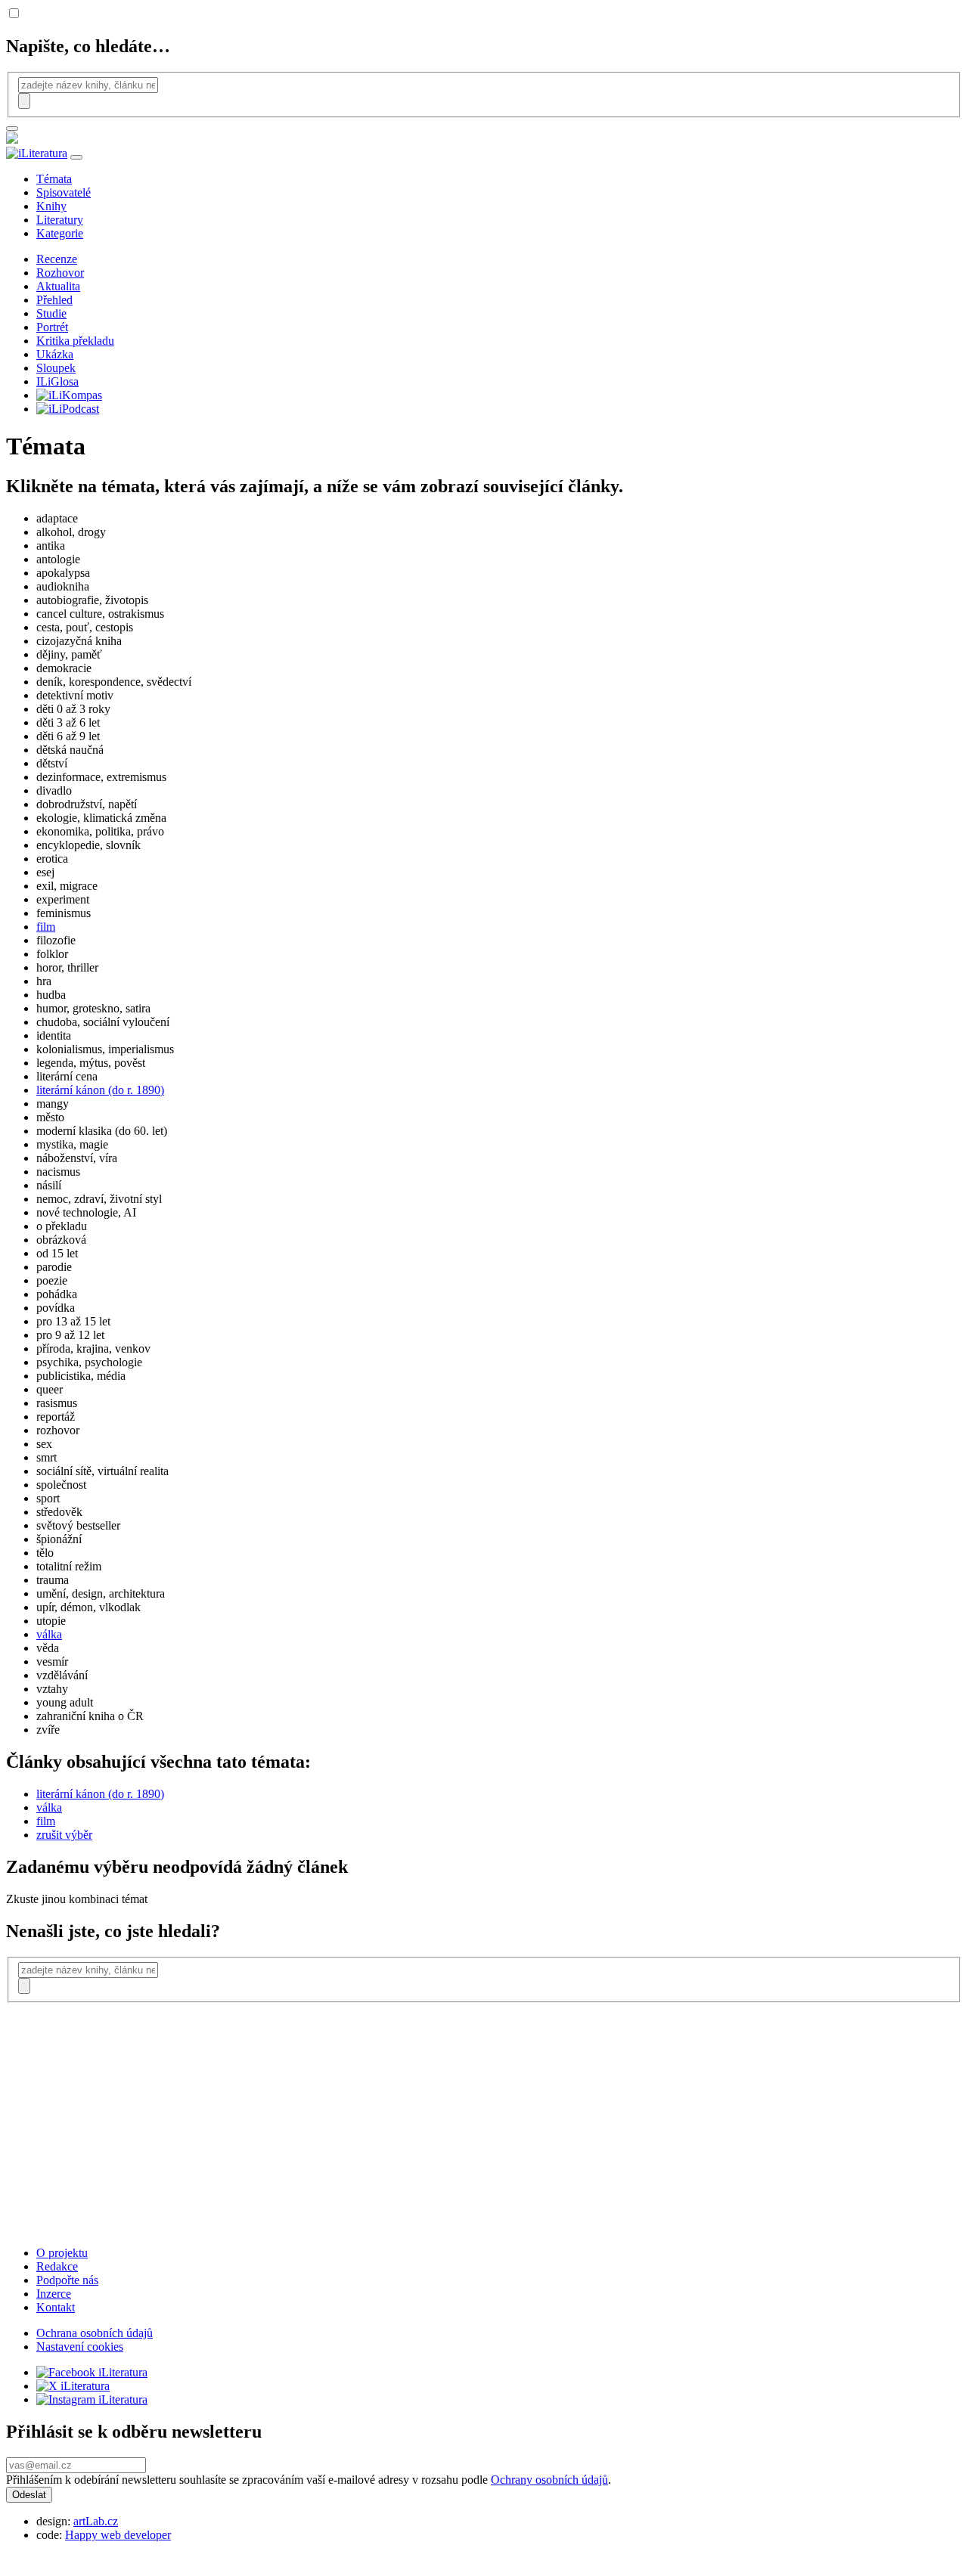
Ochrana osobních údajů (95, 2333)
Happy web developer (118, 2535)
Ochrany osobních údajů (549, 2480)
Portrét (52, 327)
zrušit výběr (64, 1835)
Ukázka (55, 354)
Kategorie (60, 233)
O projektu (62, 2253)
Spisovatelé (64, 192)
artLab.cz (96, 2521)
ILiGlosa (57, 381)
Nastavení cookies (80, 2347)
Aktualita (58, 286)
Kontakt (56, 2307)
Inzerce (54, 2294)
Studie (51, 313)
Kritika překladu (75, 341)
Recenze (57, 259)
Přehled (54, 300)
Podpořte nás (67, 2280)
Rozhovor (60, 273)
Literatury (60, 220)
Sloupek (56, 368)
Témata (54, 179)
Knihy (51, 206)
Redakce (57, 2266)
